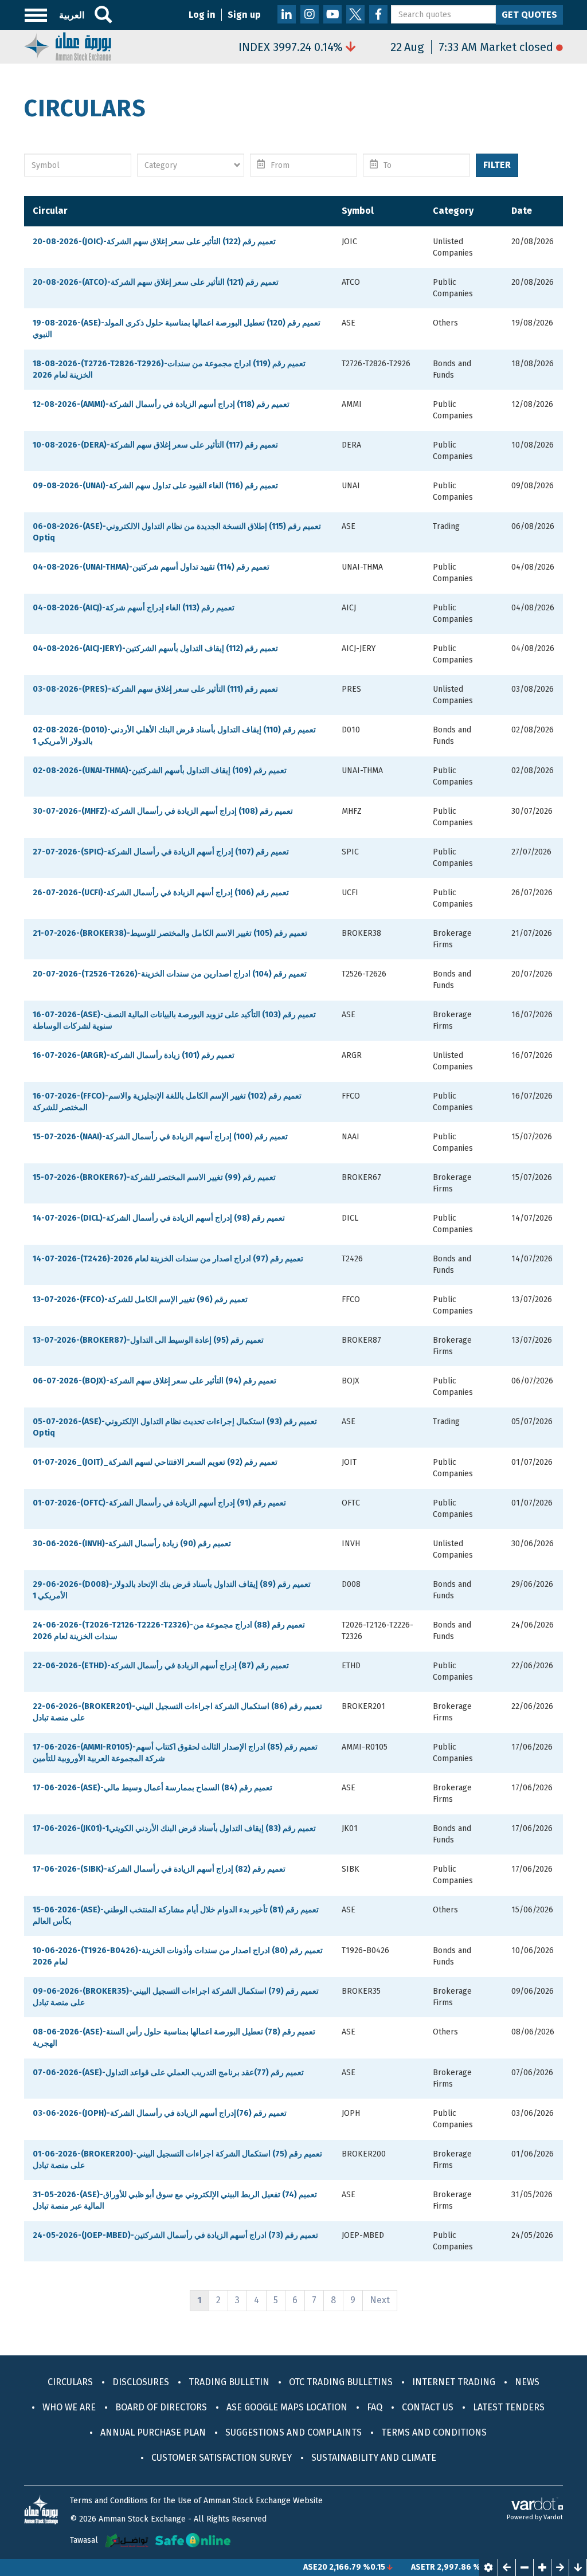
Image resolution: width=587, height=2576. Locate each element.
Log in (202, 15)
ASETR (381, 2567)
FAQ (375, 2407)
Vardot (553, 2517)
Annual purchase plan (153, 2432)
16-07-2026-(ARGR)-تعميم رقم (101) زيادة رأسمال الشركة (134, 1055)
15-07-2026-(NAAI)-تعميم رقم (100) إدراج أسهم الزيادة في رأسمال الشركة (160, 1137)
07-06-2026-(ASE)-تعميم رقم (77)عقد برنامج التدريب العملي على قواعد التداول (168, 2073)
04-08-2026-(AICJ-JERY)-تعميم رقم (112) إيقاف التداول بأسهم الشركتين (155, 648)
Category (453, 211)
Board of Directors (161, 2407)
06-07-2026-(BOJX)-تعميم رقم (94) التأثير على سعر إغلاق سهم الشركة (154, 1381)
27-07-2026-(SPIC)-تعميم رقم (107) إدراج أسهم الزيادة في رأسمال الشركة (161, 852)
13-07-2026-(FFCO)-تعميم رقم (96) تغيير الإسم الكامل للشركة (140, 1299)
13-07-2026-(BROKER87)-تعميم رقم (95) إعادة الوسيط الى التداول (148, 1340)
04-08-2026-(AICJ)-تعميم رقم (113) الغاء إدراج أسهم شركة (134, 608)
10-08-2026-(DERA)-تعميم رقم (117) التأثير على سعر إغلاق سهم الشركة (155, 445)
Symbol (358, 211)
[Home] (68, 46)
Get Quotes (529, 15)
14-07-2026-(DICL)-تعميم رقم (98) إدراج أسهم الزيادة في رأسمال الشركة (159, 1218)
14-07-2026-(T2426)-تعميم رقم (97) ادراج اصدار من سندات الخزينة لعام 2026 (168, 1259)
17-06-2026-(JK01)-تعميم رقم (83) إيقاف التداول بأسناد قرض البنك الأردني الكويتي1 (174, 1828)
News (527, 2382)
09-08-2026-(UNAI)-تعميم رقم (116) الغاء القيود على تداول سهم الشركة (155, 486)
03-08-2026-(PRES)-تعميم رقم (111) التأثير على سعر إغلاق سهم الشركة (155, 689)
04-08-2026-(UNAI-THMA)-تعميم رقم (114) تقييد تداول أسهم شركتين (151, 567)
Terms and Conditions (434, 2432)
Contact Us (428, 2407)
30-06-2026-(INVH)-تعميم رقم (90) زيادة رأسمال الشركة (132, 1544)
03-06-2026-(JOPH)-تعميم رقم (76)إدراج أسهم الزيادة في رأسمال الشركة (160, 2113)
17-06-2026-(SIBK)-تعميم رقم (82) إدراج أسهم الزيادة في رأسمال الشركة (159, 1869)
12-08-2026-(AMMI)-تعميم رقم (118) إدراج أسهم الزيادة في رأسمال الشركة (161, 404)
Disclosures (141, 2382)
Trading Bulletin (229, 2382)
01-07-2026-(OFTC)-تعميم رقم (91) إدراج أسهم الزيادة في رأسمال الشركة (159, 1503)
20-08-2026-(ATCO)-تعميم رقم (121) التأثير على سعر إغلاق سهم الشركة (156, 282)
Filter (497, 165)
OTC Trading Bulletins (341, 2382)
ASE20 (273, 2567)
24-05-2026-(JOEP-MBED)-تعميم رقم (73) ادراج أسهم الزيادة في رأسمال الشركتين (175, 2235)
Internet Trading (454, 2382)
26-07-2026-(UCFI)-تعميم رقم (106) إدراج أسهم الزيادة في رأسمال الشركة (161, 893)
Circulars (70, 2382)
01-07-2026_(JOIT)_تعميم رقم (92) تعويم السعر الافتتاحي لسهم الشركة (155, 1462)
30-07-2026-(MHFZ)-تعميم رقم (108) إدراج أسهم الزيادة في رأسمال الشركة (163, 811)
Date (522, 211)
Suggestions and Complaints (293, 2432)
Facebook (378, 14)
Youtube (332, 14)
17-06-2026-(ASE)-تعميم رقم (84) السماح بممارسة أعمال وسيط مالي (152, 1788)
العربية (72, 15)
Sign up (244, 15)
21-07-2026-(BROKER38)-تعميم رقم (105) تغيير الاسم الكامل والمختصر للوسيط (170, 933)
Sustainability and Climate (374, 2458)
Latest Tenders (509, 2407)
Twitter (355, 14)
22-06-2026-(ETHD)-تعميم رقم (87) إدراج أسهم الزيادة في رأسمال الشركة (161, 1666)
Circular (50, 211)
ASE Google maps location (287, 2407)
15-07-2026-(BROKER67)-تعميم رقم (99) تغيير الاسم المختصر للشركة (154, 1177)
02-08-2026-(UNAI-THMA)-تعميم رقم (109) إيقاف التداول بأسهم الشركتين (160, 771)
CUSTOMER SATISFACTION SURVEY (222, 2458)
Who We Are (69, 2407)
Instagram (310, 14)
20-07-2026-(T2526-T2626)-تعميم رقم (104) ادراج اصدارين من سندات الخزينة (170, 974)
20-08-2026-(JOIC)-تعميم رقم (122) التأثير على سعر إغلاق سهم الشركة (154, 242)
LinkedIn (287, 14)
